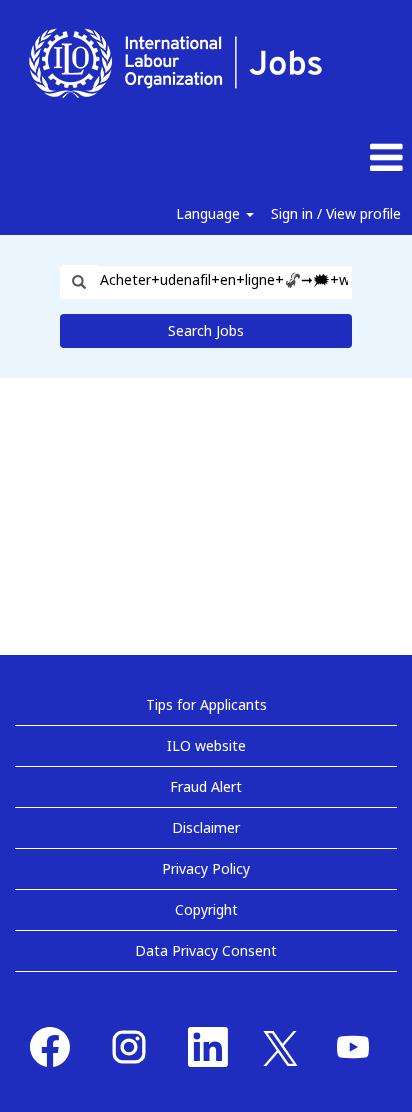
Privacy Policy (206, 868)
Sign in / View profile (336, 213)
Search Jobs (206, 330)
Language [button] (210, 213)
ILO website (206, 745)
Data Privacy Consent (206, 950)
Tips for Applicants (206, 704)
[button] (343, 158)
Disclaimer (206, 827)
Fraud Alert (206, 786)
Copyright (206, 909)
